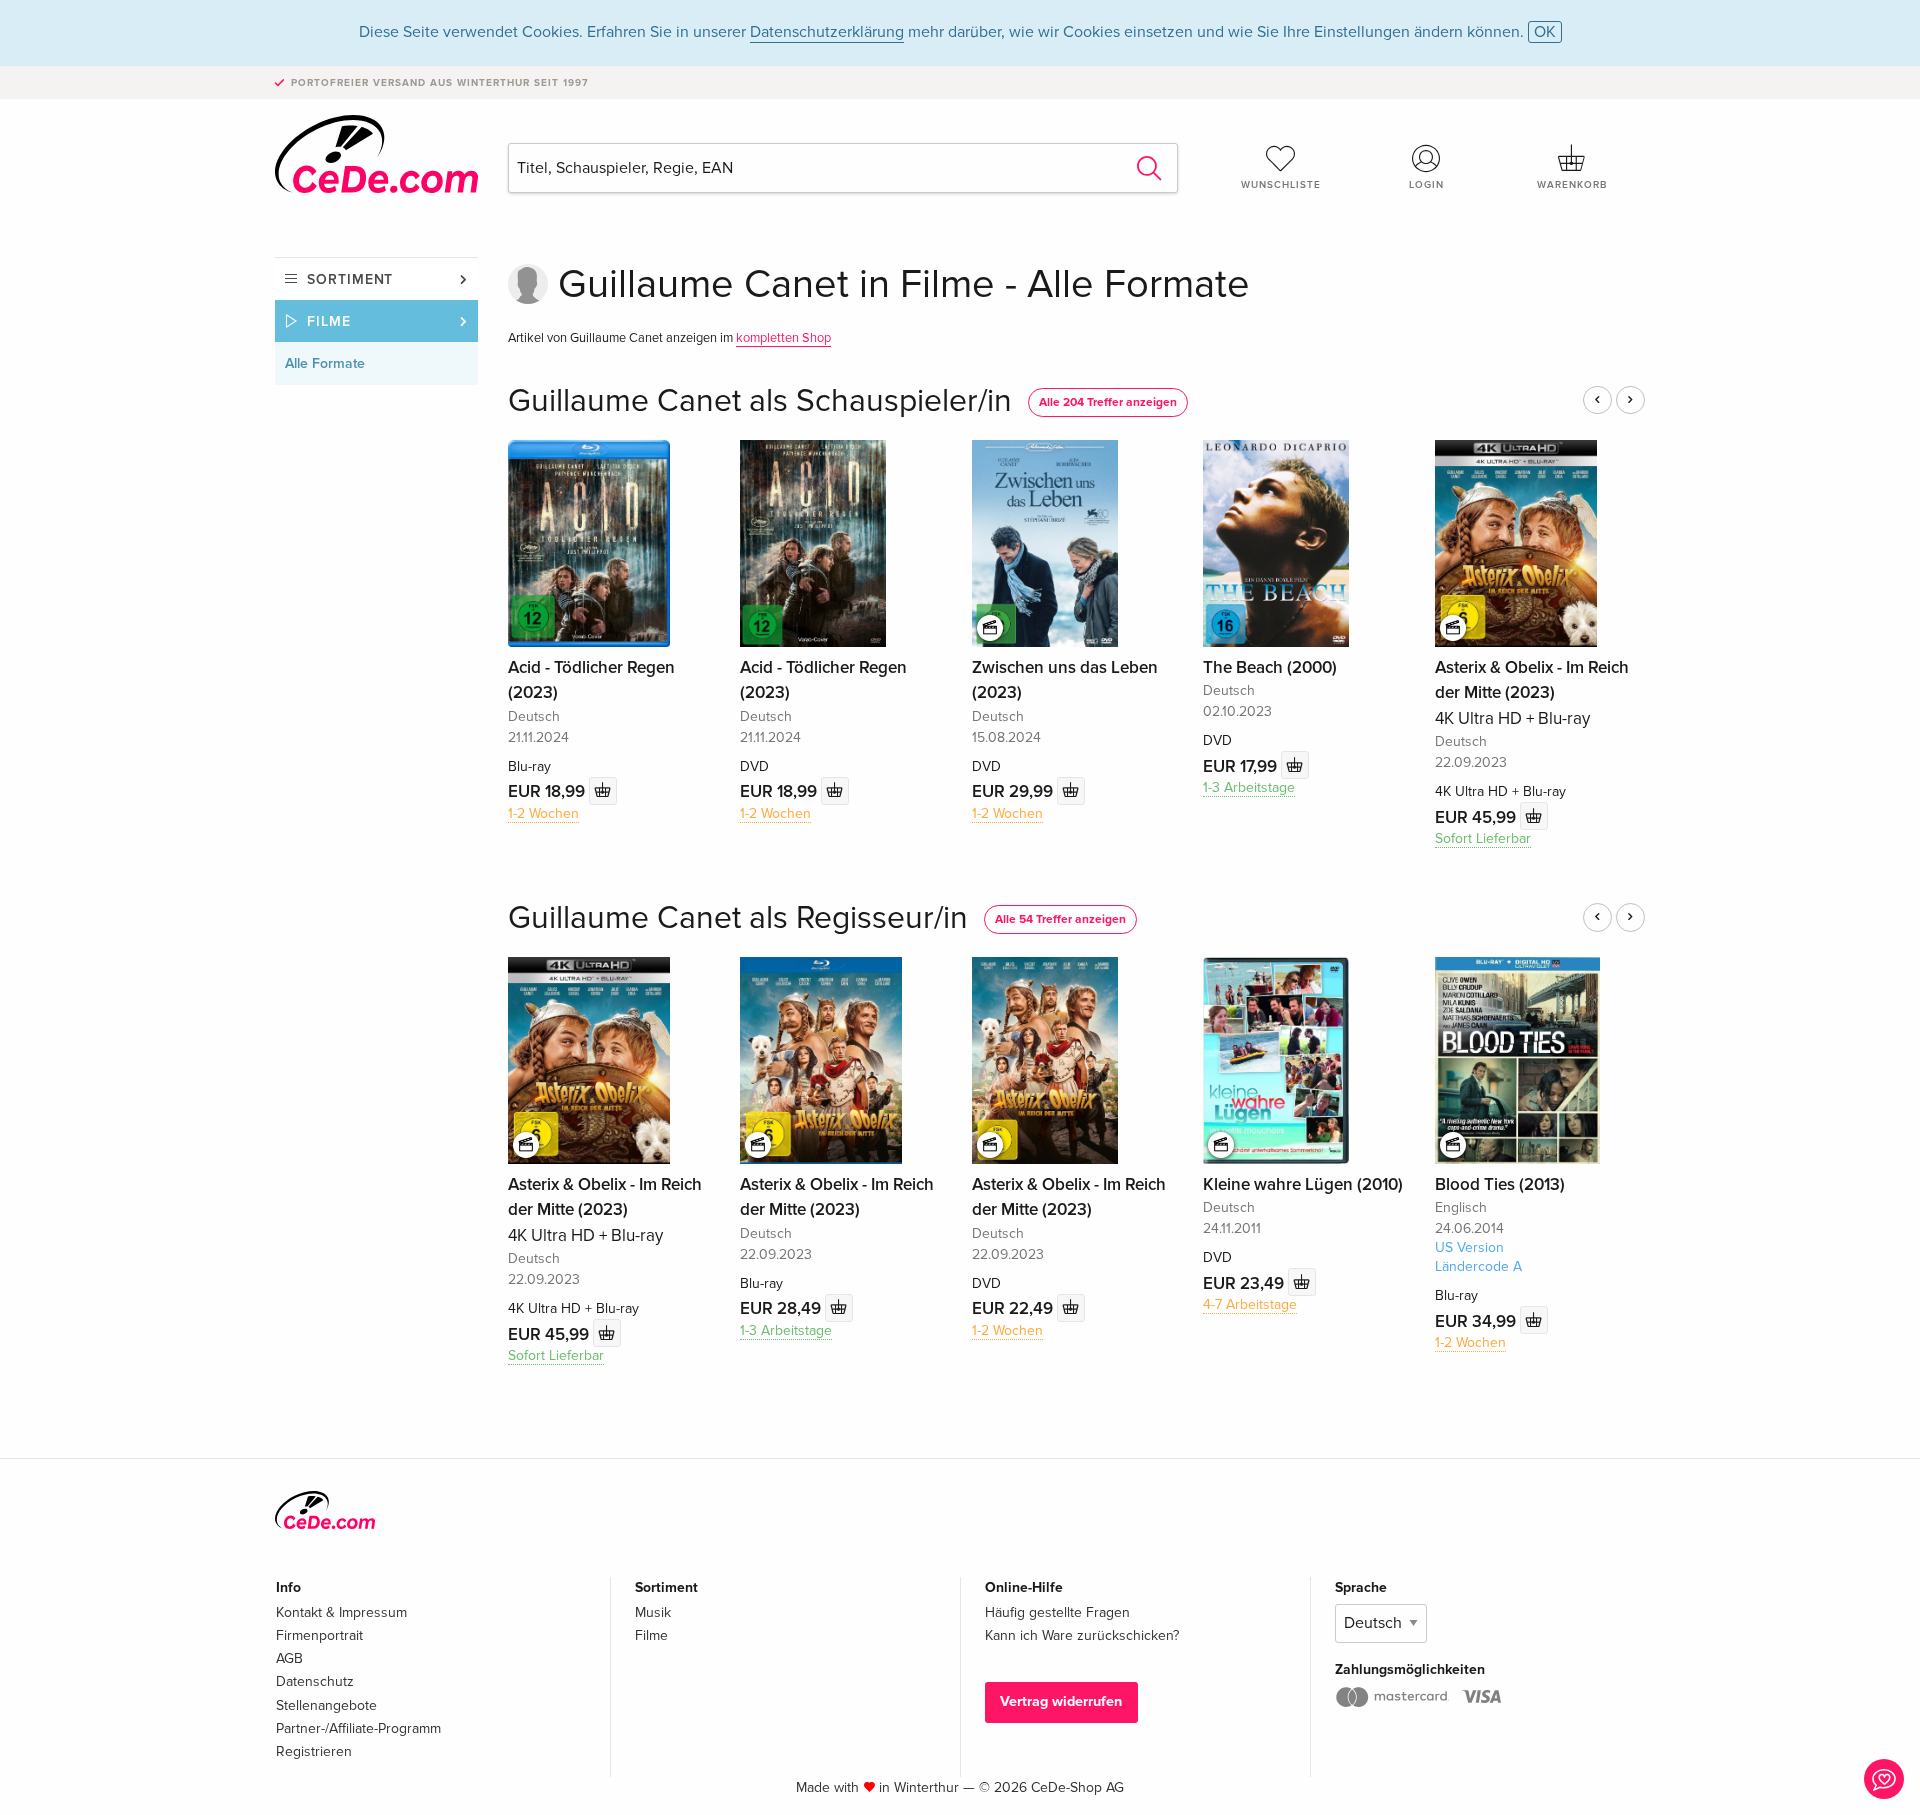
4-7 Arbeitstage (1250, 1304)
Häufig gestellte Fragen (1057, 1612)
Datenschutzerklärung (827, 32)
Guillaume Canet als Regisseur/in (738, 918)
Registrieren (314, 1751)
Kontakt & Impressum (341, 1612)
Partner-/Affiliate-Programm (358, 1728)
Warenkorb (1572, 185)
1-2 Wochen (543, 813)
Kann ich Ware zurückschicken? (1082, 1635)
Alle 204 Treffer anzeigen (1108, 402)
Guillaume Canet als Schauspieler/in (760, 401)
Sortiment (350, 279)
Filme (329, 321)
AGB (289, 1658)
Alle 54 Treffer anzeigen (1060, 919)
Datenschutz (315, 1681)
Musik (653, 1612)
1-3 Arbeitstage (1249, 787)
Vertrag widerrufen (1061, 1701)
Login (1426, 185)
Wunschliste (1281, 185)
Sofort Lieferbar (1483, 838)
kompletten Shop (783, 338)
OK (1545, 32)
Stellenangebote (326, 1705)
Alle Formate (325, 363)
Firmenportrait (319, 1635)
